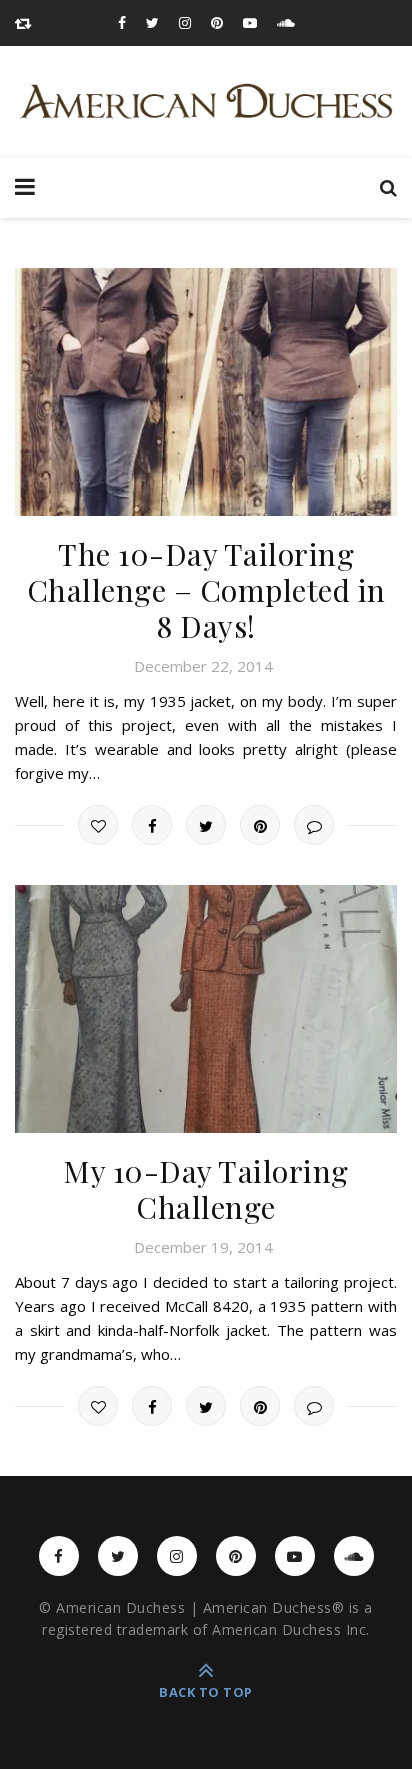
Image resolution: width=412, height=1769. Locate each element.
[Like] (98, 825)
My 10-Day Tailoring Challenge (206, 1189)
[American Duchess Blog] (206, 102)
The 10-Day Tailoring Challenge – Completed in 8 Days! (206, 590)
